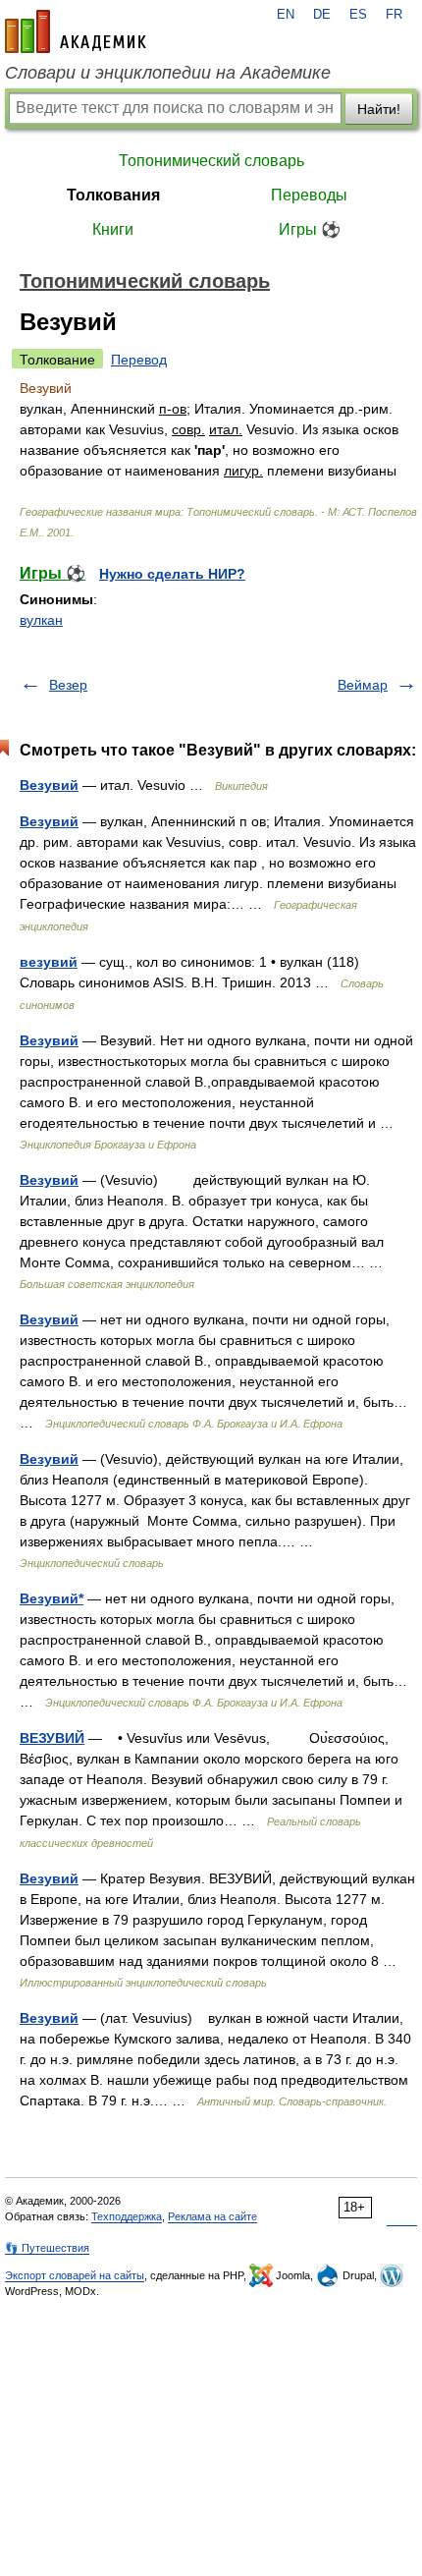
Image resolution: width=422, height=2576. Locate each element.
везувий (49, 962)
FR (394, 15)
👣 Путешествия (47, 2248)
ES (358, 15)
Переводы (309, 195)
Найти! (379, 109)
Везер (68, 685)
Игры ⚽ (310, 229)
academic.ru (76, 31)
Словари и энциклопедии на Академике (168, 73)
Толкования (113, 195)
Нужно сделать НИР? (172, 574)
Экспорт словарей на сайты (75, 2275)
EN (286, 15)
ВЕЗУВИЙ (52, 1738)
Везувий (49, 785)
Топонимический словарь (211, 161)
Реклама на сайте (212, 2216)
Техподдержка (127, 2216)
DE (322, 15)
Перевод (139, 360)
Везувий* (52, 1598)
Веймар (363, 685)
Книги (113, 229)
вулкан (41, 620)
